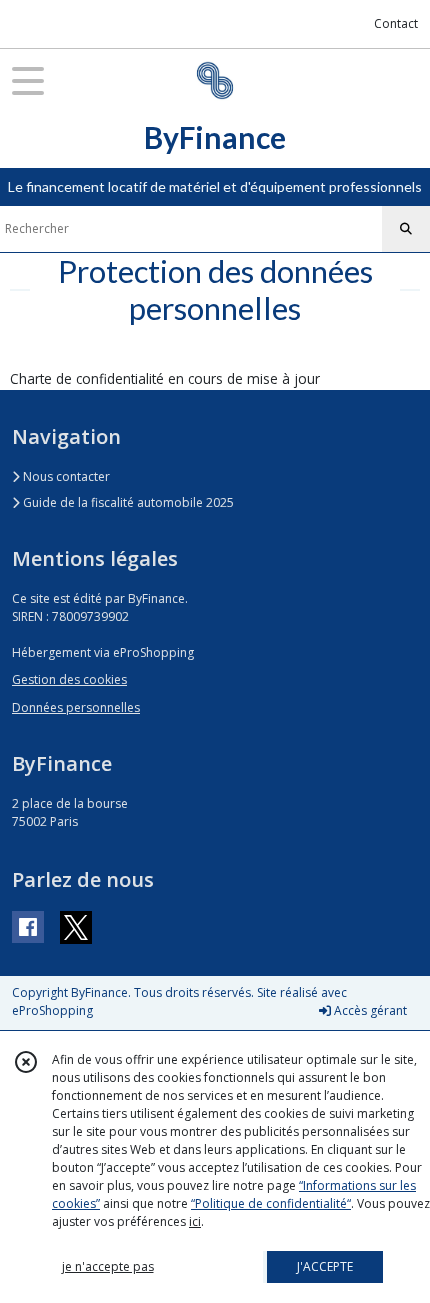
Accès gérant (369, 1010)
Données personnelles (76, 707)
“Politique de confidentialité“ (271, 1203)
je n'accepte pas (108, 1266)
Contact (396, 23)
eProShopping (52, 1010)
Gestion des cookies (69, 679)
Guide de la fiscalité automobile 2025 (127, 502)
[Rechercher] (406, 229)
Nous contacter (65, 476)
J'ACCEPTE (325, 1266)
